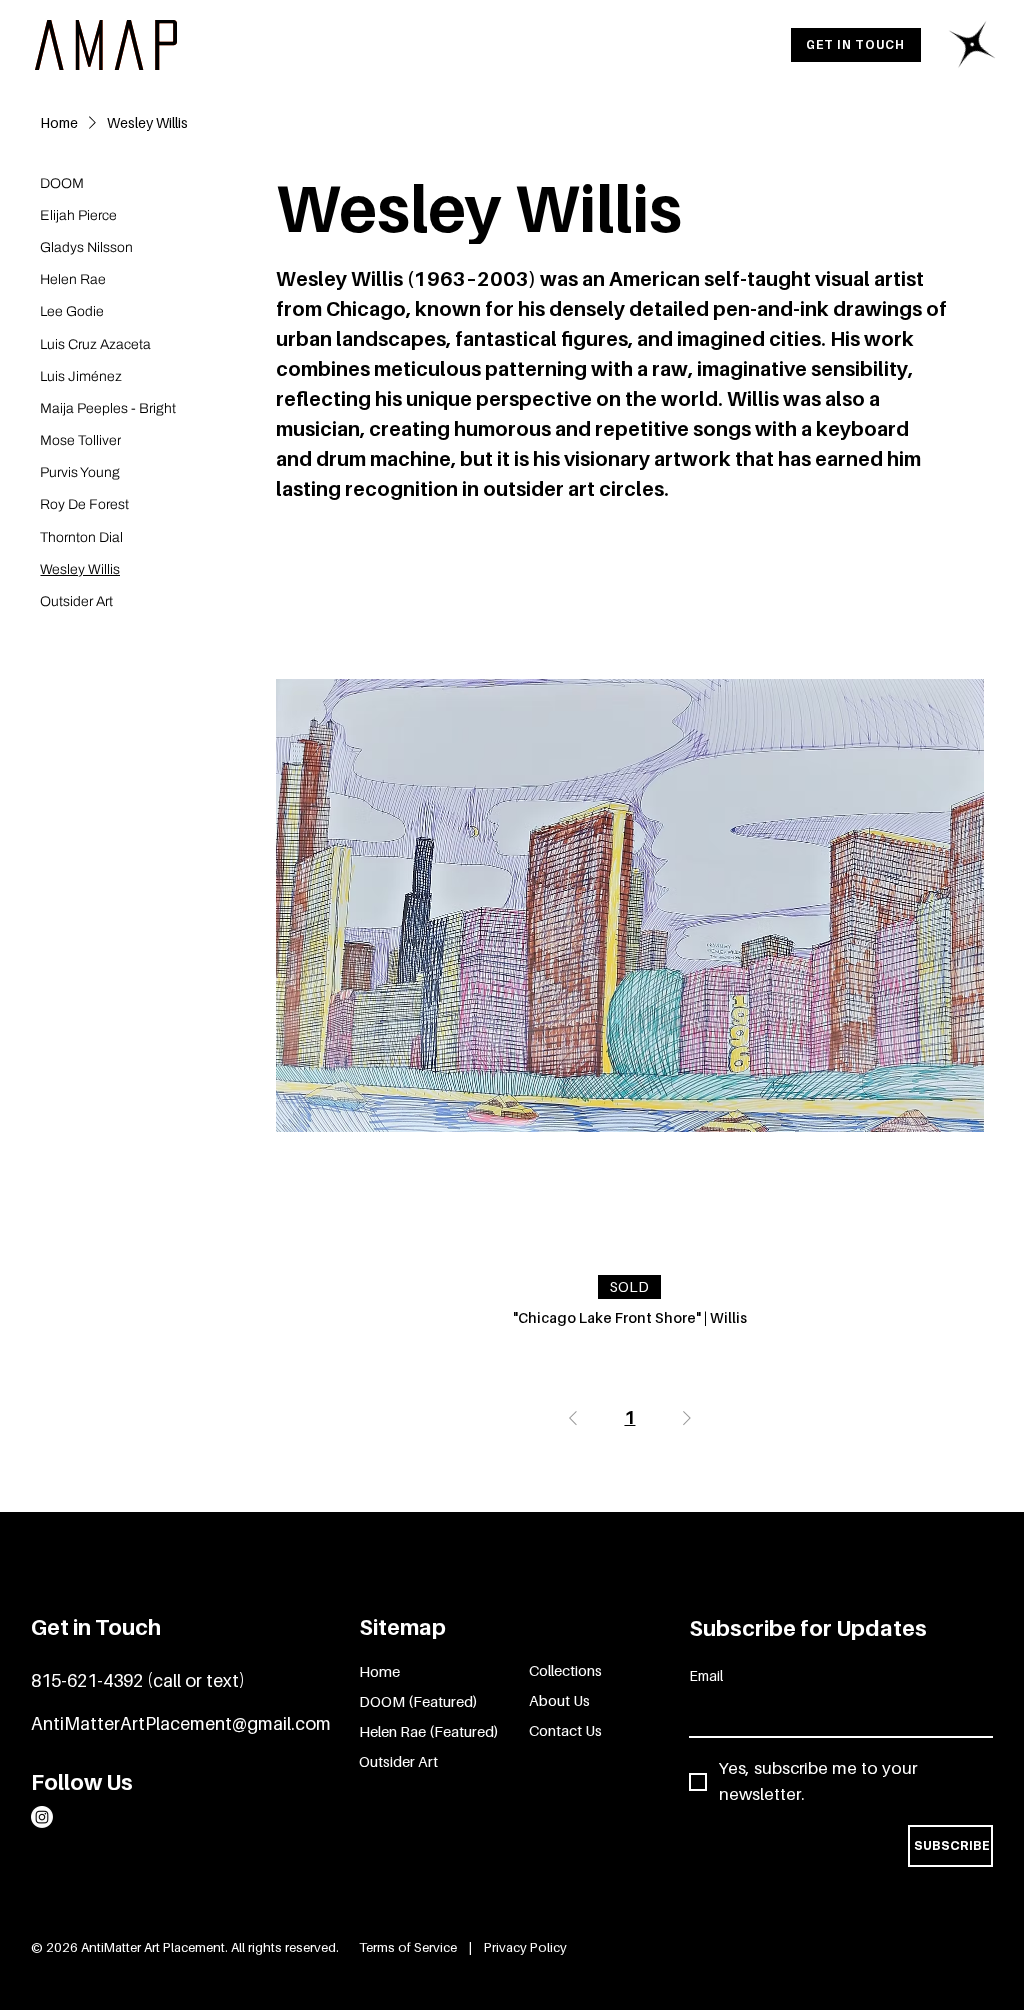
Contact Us (565, 1730)
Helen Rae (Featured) (429, 1731)
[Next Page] (687, 1418)
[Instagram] (42, 1817)
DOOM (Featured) (418, 1701)
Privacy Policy (525, 1947)
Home (379, 1671)
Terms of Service (409, 1947)
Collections (565, 1670)
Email (706, 1675)
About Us (559, 1700)
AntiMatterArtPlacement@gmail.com (181, 1723)
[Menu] (972, 44)
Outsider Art (398, 1761)
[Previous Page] (573, 1418)
